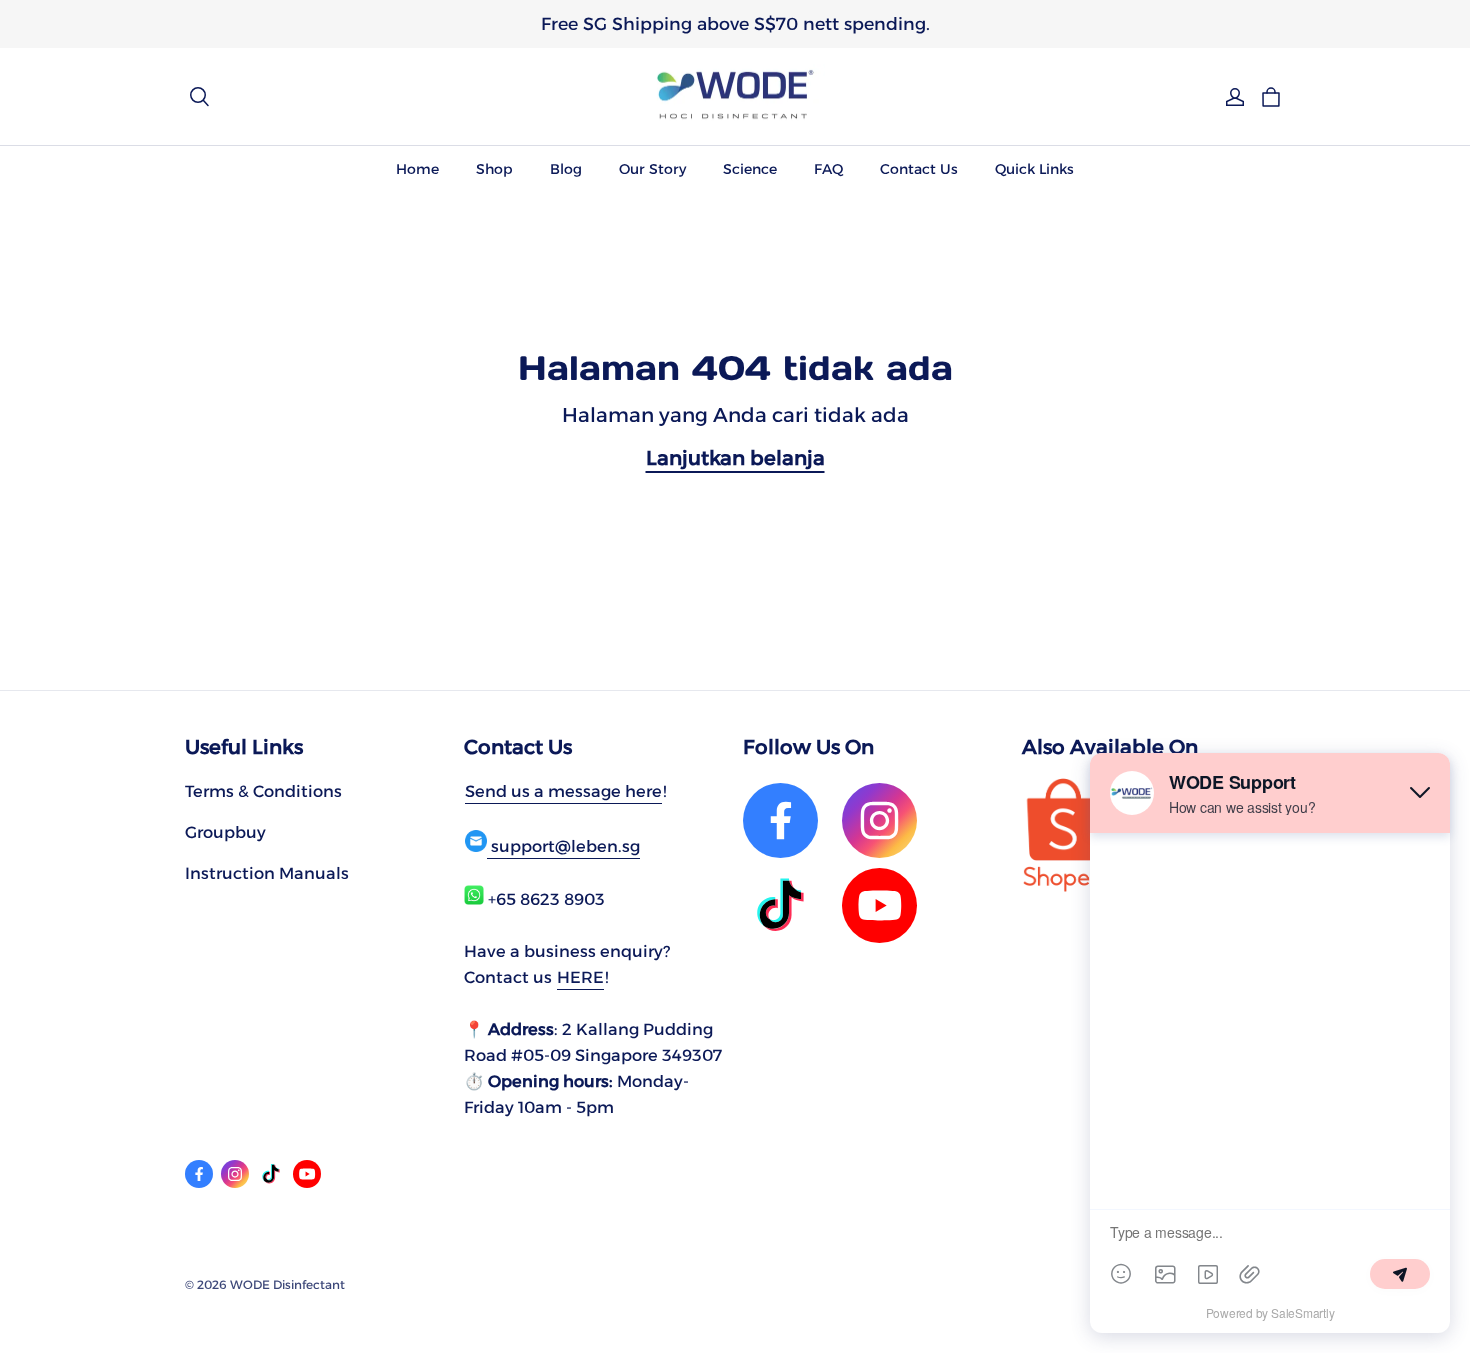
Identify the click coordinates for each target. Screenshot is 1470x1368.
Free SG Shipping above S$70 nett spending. (735, 23)
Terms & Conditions (263, 791)
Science (750, 169)
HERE (580, 977)
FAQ (828, 169)
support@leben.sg (563, 846)
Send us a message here (563, 791)
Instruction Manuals (267, 873)
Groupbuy (225, 832)
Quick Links (1034, 169)
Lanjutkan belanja (735, 458)
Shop (494, 169)
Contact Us (919, 169)
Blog (566, 169)
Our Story (652, 169)
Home (417, 169)
